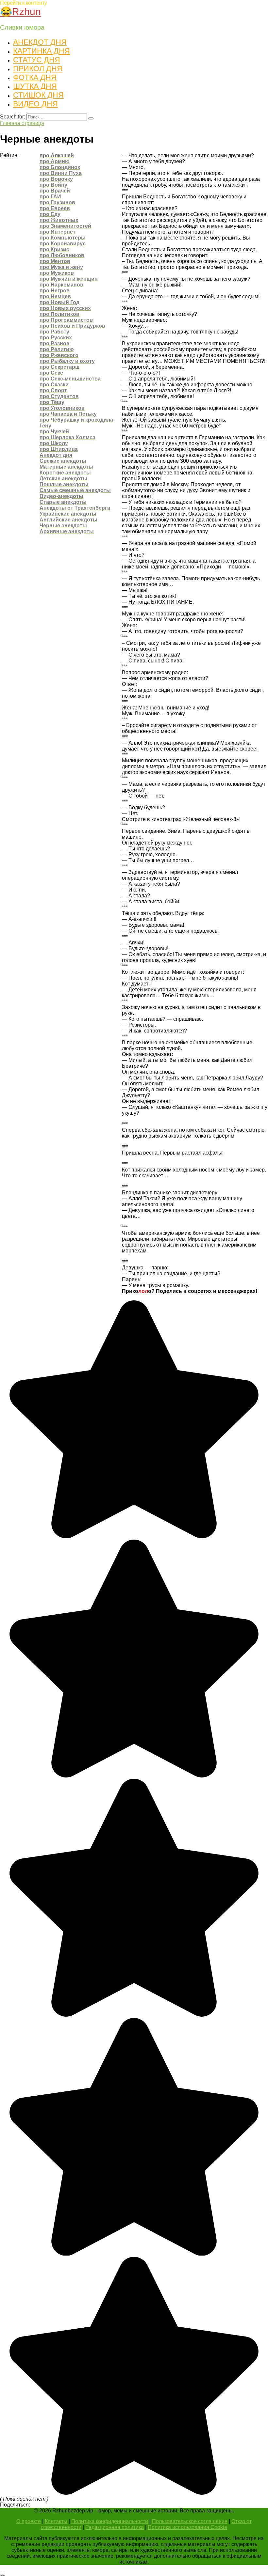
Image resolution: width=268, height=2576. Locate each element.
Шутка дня (35, 86)
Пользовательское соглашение (190, 2521)
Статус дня (37, 60)
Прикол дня (38, 69)
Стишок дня (38, 95)
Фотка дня (35, 77)
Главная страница (22, 123)
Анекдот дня (40, 42)
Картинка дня (42, 51)
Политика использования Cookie (187, 2527)
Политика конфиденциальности (110, 2521)
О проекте (29, 2521)
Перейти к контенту (24, 3)
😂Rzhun (20, 12)
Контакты (56, 2521)
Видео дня (35, 104)
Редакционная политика (115, 2527)
